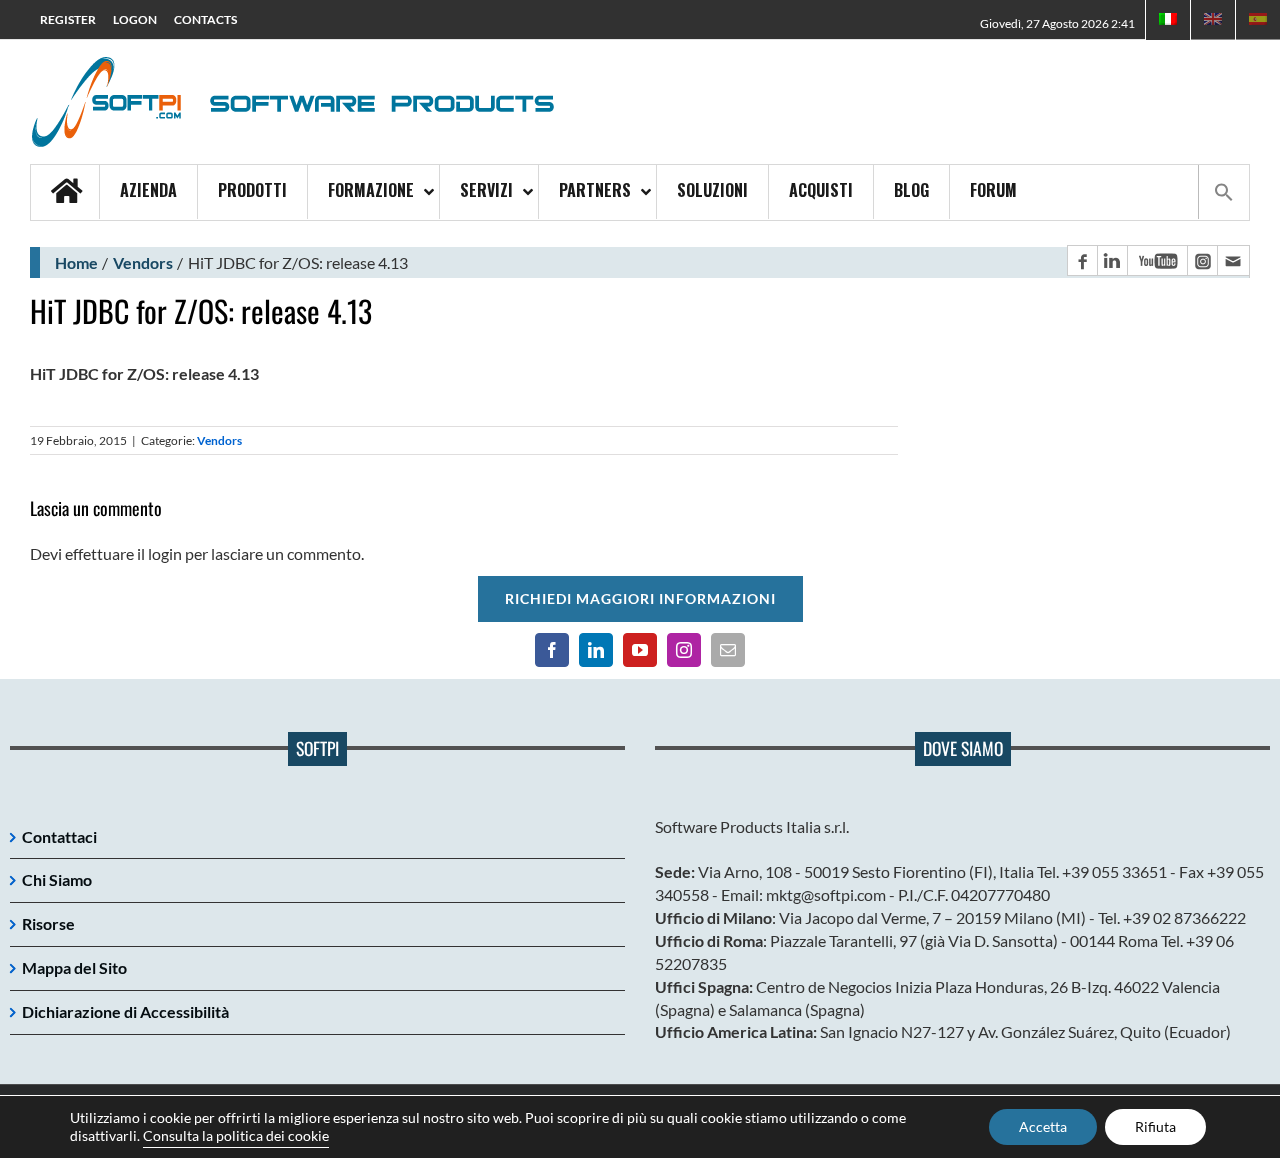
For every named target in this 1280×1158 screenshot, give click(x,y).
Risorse (48, 923)
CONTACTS (205, 19)
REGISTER (68, 19)
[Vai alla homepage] (65, 192)
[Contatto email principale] (1233, 260)
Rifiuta (1155, 1126)
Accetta (1043, 1126)
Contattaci (59, 836)
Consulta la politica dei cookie (236, 1135)
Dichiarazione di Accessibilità (125, 1011)
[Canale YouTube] (1157, 260)
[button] (1223, 192)
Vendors (143, 262)
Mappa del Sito (74, 967)
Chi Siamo (57, 879)
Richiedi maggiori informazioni (640, 598)
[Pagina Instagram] (1202, 260)
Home (76, 262)
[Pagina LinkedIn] (1112, 260)
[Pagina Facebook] (1082, 260)
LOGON (135, 19)
